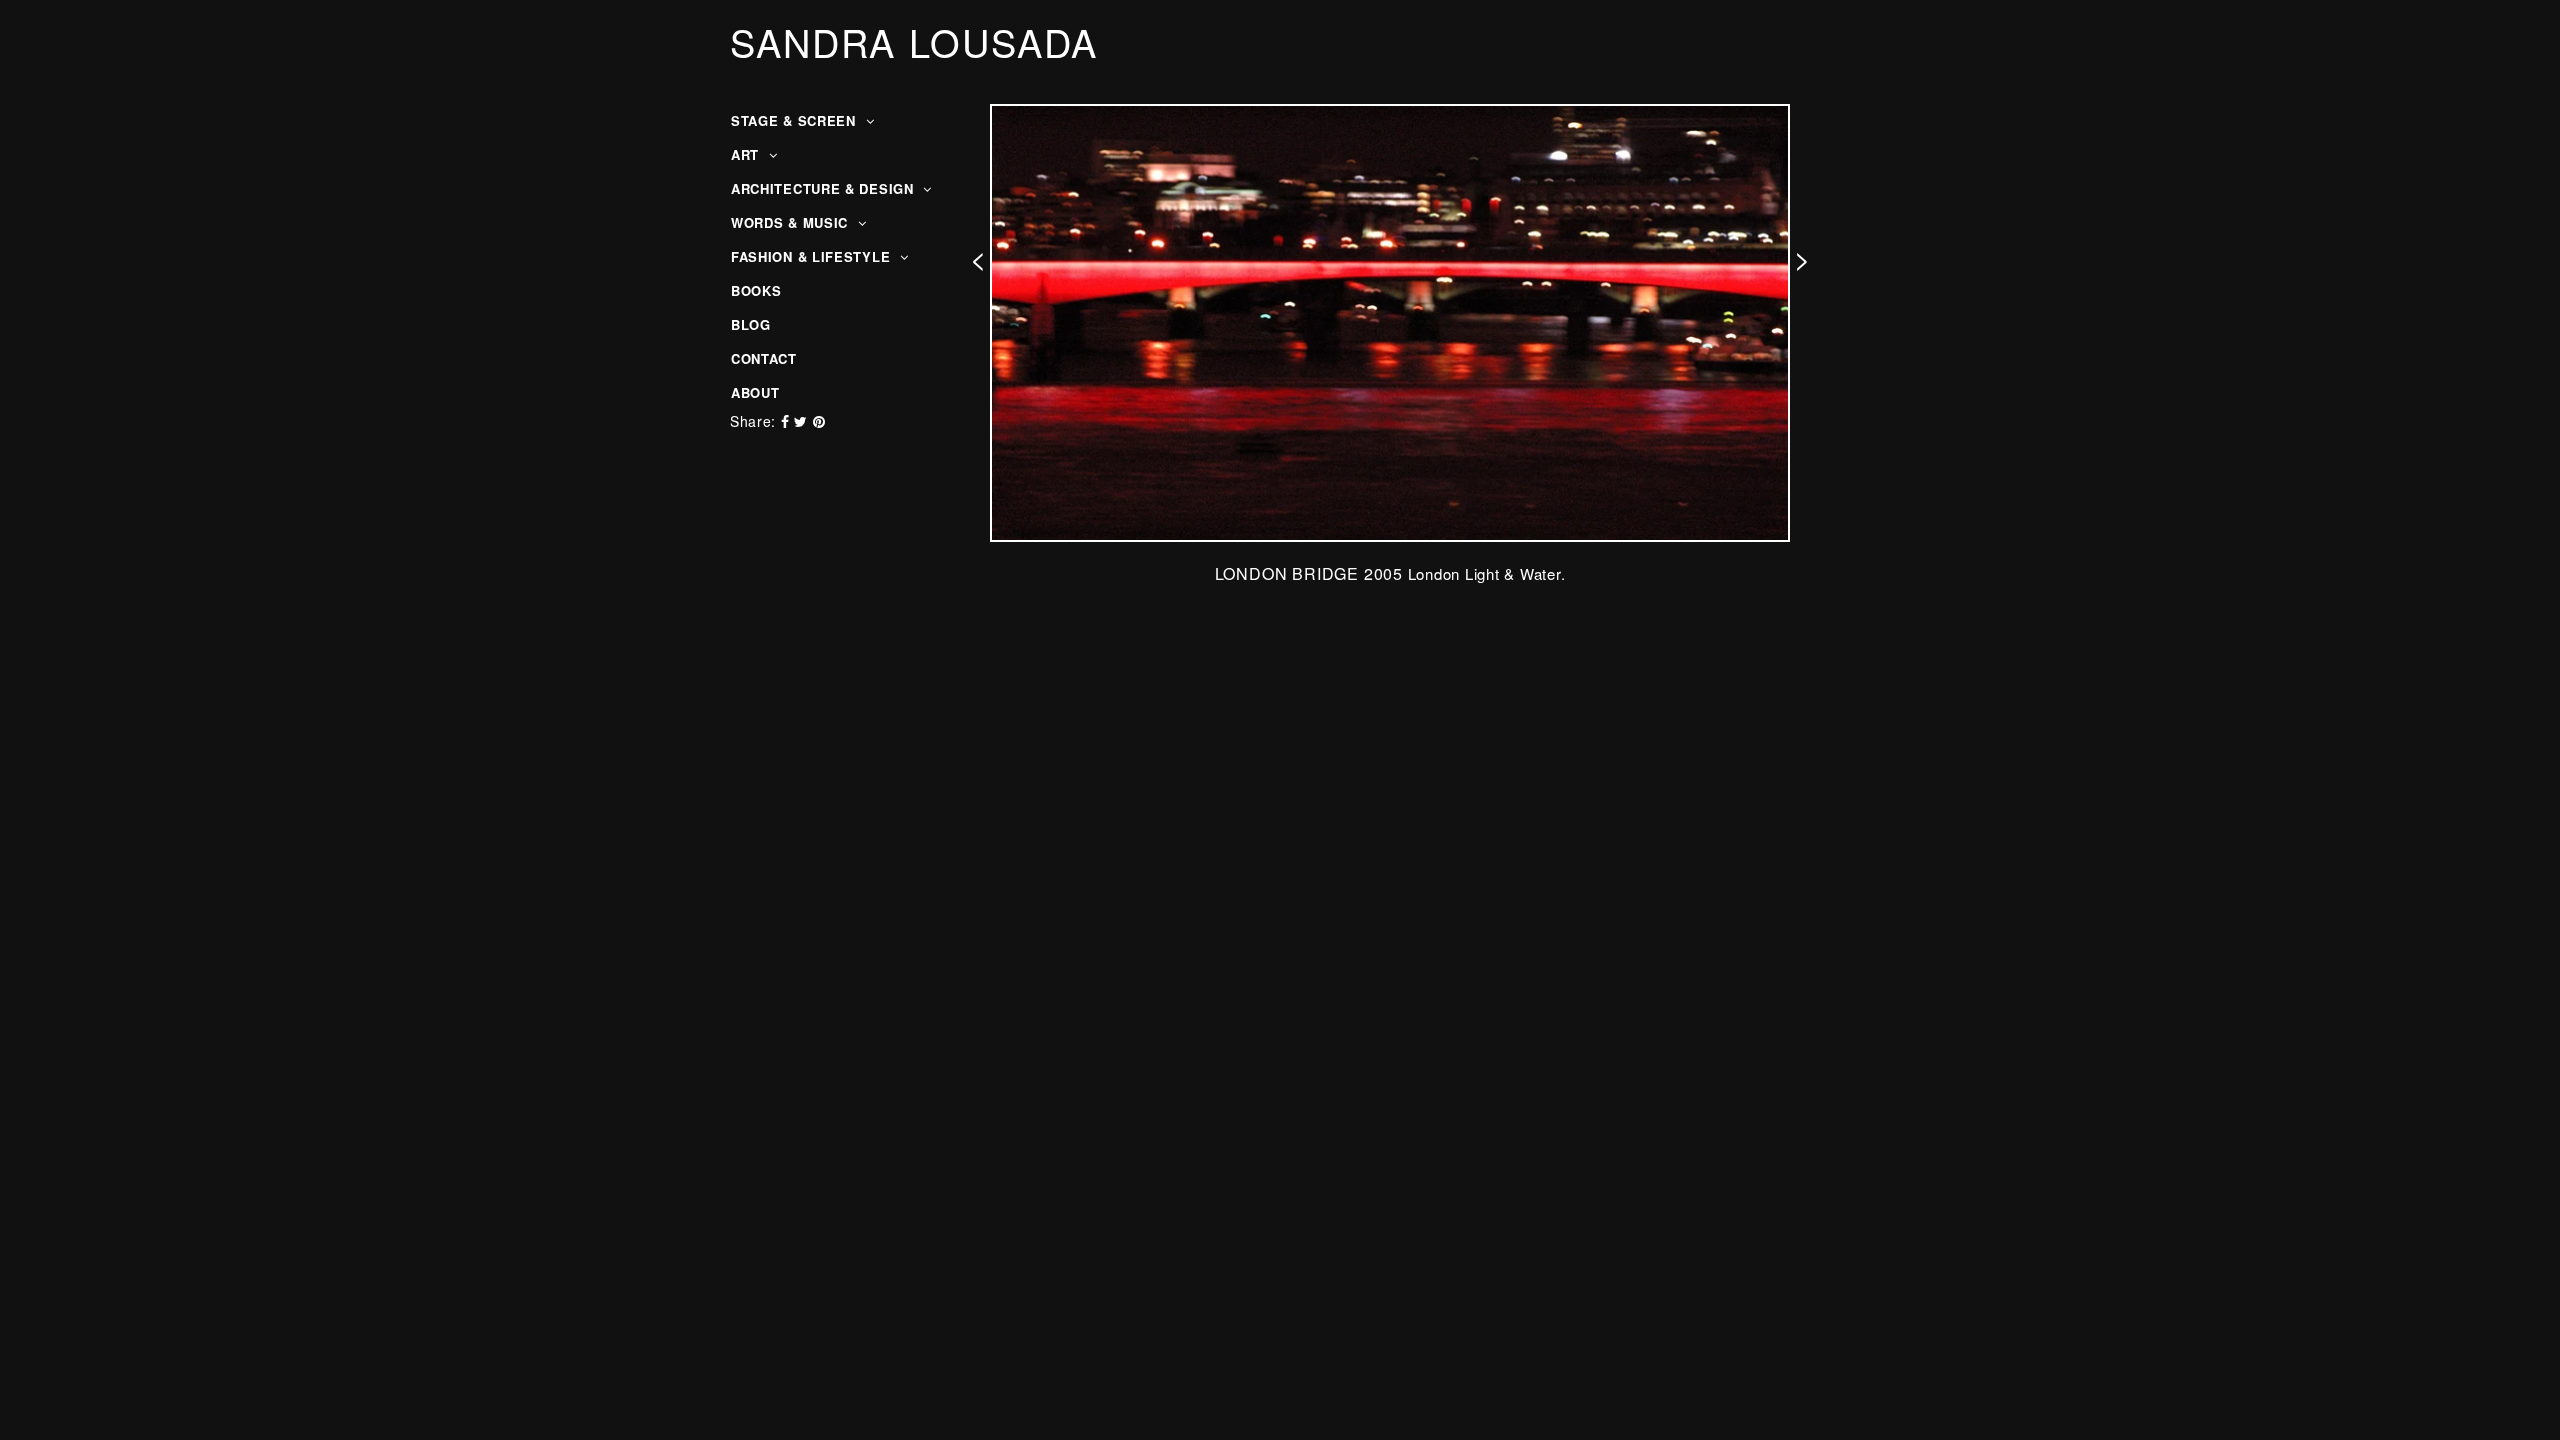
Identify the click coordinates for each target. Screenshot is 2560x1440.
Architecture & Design (824, 188)
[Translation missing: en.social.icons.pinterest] (819, 421)
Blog (751, 324)
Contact (764, 358)
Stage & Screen (796, 120)
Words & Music (792, 222)
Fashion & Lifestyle (813, 256)
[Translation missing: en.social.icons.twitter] (803, 421)
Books (756, 290)
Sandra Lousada (914, 42)
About (755, 392)
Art (747, 154)
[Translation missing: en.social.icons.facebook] (787, 421)
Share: (753, 421)
